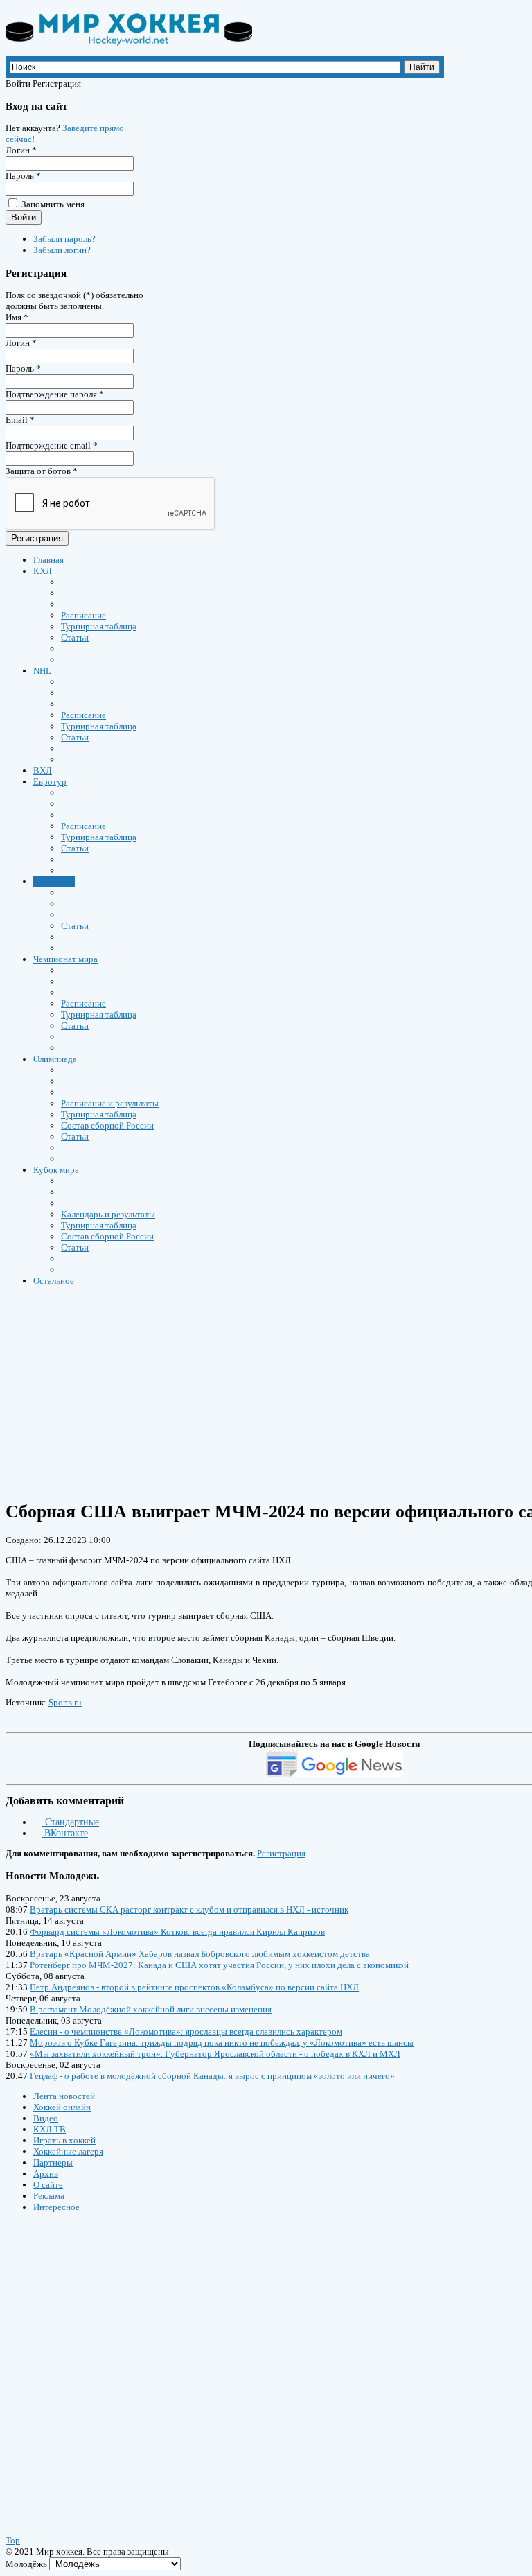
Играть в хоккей (64, 2140)
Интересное (56, 2207)
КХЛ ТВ (50, 2129)
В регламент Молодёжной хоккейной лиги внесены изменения (151, 2009)
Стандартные (71, 1822)
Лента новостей (64, 2096)
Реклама (49, 2196)
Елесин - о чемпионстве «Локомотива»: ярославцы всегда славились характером (186, 2031)
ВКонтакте (65, 1833)
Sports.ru (65, 1702)
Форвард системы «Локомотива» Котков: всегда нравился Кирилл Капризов (177, 1932)
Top (13, 2540)
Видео (46, 2118)
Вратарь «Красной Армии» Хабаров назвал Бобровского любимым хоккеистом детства (200, 1954)
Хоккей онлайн (62, 2107)
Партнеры (53, 2162)
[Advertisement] (89, 2360)
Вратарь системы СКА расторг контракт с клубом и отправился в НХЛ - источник (189, 1909)
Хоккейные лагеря (68, 2151)
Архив (46, 2174)
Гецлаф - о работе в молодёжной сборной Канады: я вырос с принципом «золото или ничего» (212, 2076)
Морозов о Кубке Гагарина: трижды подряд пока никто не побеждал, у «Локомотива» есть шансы (222, 2043)
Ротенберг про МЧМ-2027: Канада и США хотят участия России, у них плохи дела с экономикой (219, 1965)
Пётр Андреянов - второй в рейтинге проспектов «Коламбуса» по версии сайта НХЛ (194, 1987)
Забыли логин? (62, 250)
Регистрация (37, 538)
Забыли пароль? (64, 239)
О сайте (48, 2185)
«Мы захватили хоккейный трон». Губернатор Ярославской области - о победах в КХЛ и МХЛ (215, 2054)
